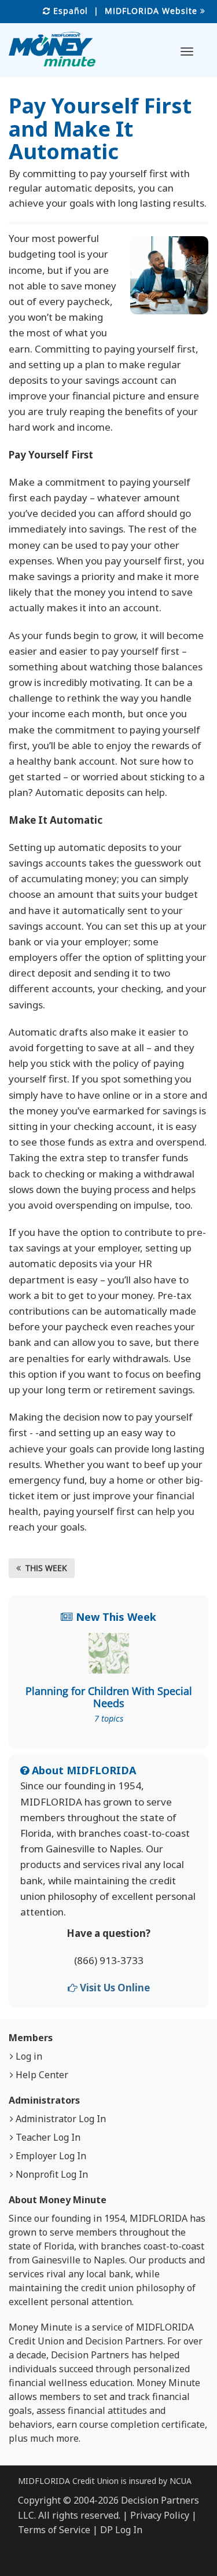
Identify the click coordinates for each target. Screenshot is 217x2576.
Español (69, 11)
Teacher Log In (47, 2137)
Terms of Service (54, 2530)
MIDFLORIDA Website (152, 11)
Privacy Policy (160, 2515)
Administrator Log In (60, 2119)
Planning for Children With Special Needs (109, 1697)
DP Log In (121, 2530)
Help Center (41, 2075)
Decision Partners (124, 2341)
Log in (28, 2056)
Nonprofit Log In (51, 2174)
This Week (44, 1568)
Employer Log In (50, 2156)
